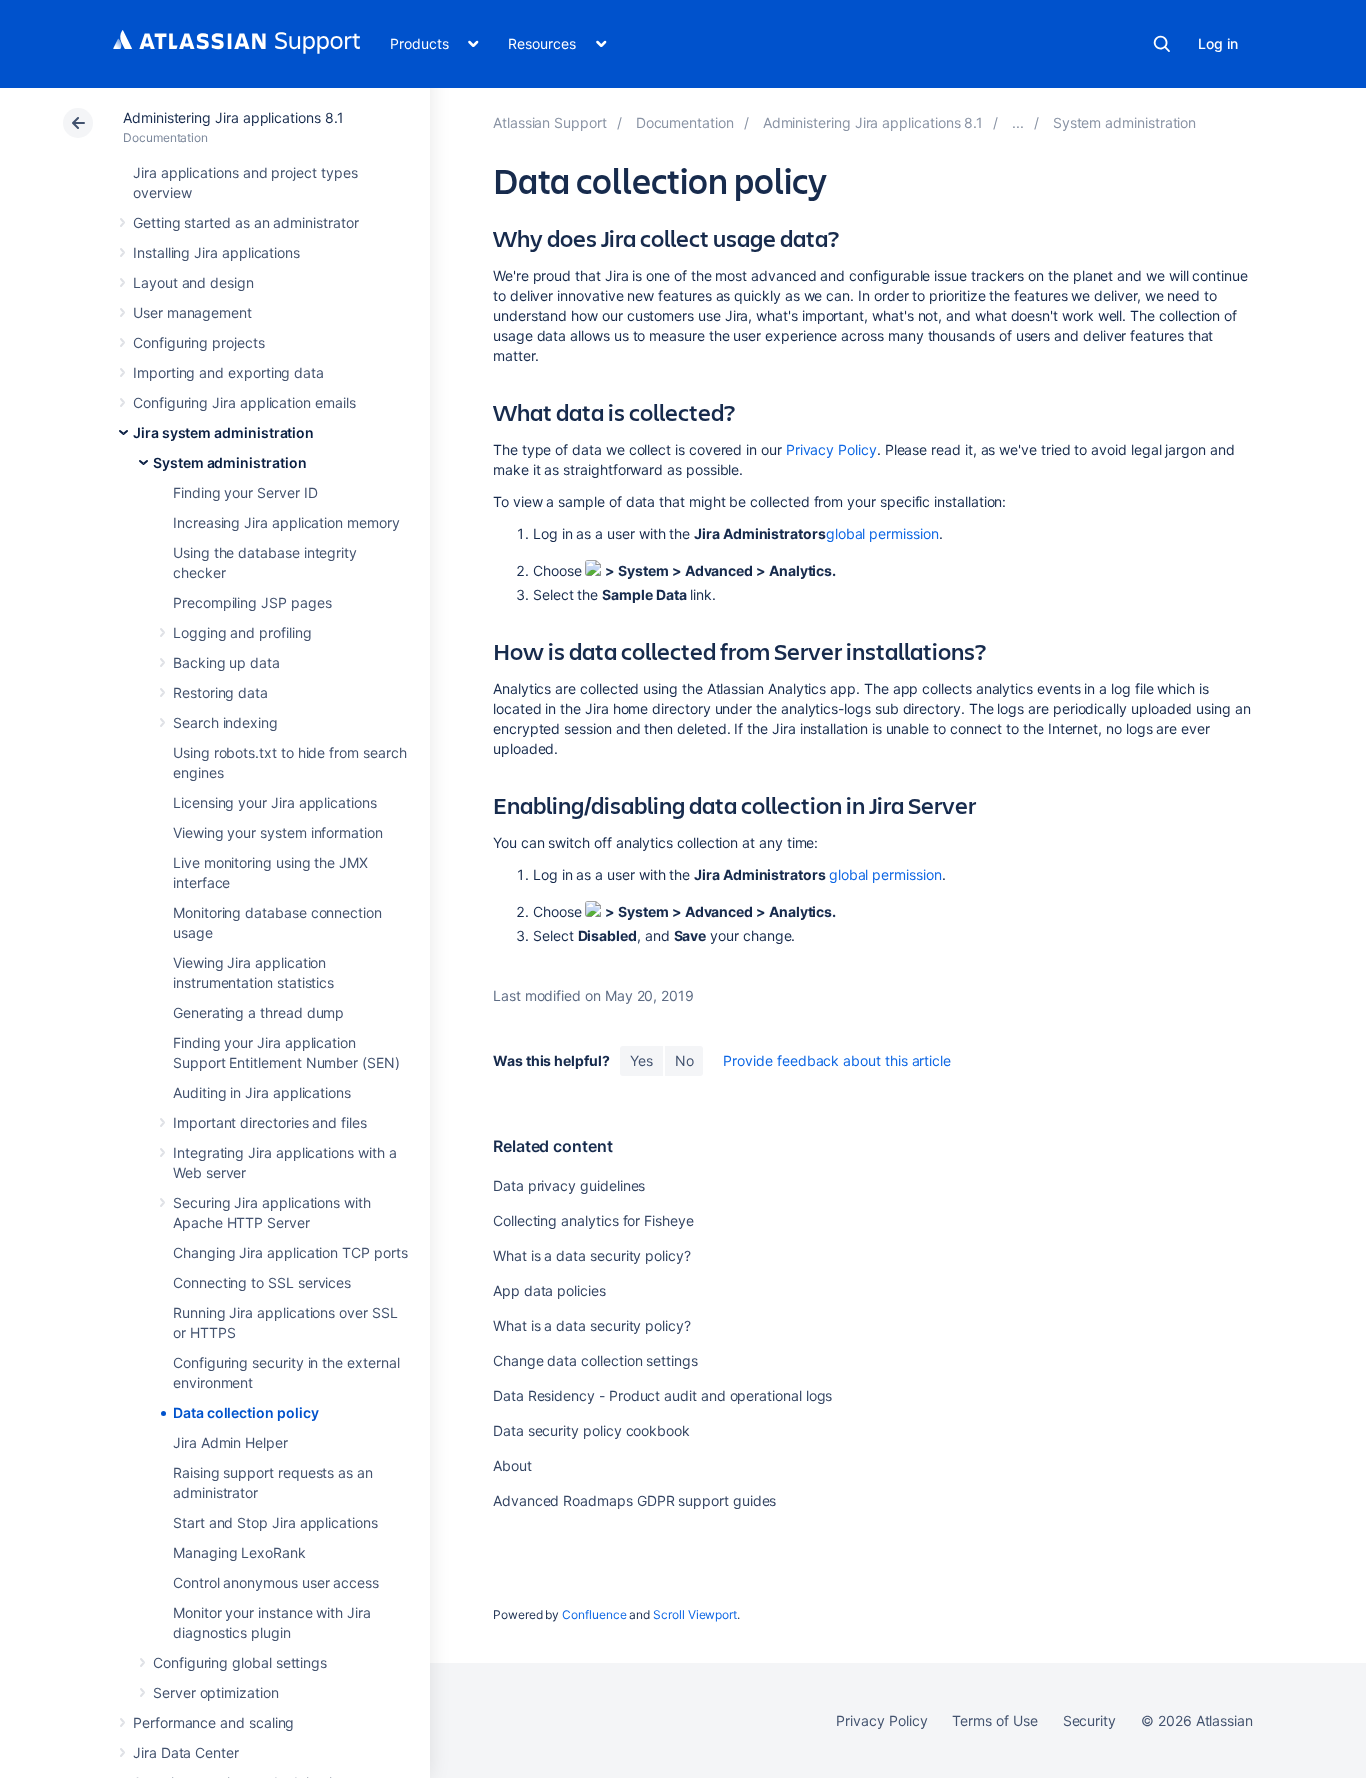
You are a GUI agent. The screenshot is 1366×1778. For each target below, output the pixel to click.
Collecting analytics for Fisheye (593, 1220)
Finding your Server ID (245, 492)
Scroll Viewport (695, 1614)
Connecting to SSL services (262, 1282)
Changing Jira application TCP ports (290, 1252)
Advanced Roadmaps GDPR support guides (634, 1500)
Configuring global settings (240, 1662)
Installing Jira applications (216, 252)
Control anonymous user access (276, 1582)
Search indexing (225, 722)
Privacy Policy (831, 449)
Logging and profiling (242, 632)
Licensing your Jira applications (275, 802)
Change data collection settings (595, 1360)
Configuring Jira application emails (244, 402)
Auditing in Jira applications (262, 1092)
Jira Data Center (186, 1752)
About (512, 1465)
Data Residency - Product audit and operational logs (662, 1395)
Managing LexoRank (239, 1552)
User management (192, 312)
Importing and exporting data (228, 372)
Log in (1218, 43)
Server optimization (216, 1692)
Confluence (594, 1614)
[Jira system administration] (1018, 122)
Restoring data (220, 692)
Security (1089, 1720)
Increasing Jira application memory (286, 522)
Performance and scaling (213, 1722)
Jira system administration (223, 432)
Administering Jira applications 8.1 (233, 117)
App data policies (549, 1290)
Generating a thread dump (258, 1012)
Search (1162, 44)
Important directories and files (270, 1122)
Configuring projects (199, 342)
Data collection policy (245, 1412)
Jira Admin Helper (230, 1442)
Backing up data (226, 662)
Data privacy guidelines (569, 1185)
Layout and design (193, 282)
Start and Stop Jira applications (275, 1522)
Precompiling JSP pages (252, 602)
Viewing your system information (278, 832)
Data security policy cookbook (591, 1430)
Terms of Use (994, 1720)
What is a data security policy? (592, 1255)
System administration (230, 462)
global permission (882, 533)
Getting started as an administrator (246, 222)
